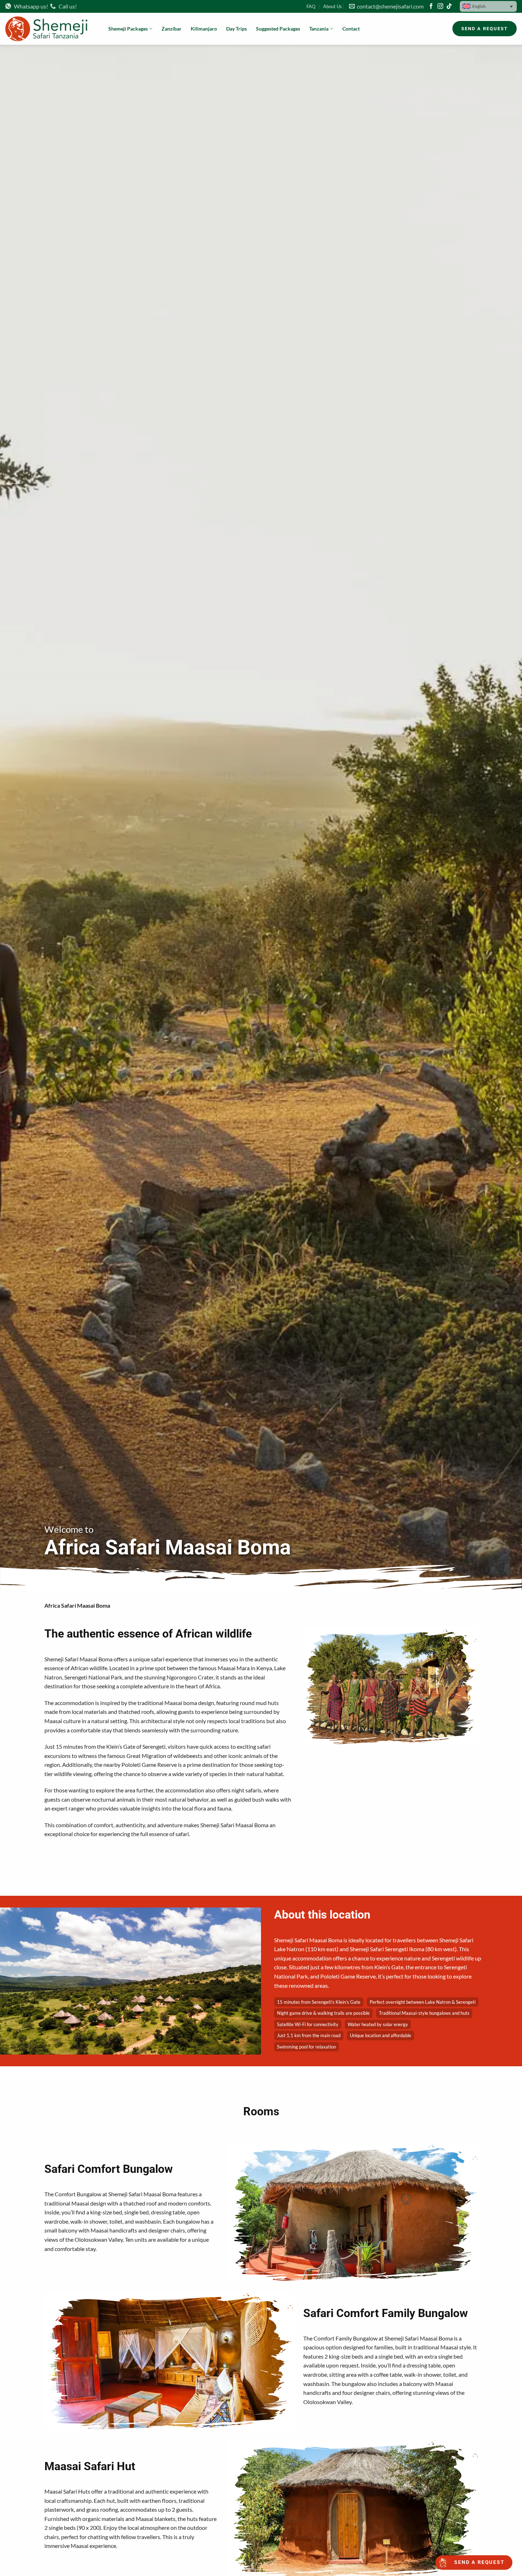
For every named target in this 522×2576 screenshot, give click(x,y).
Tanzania (319, 29)
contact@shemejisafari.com (389, 6)
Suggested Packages (278, 29)
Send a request (479, 2562)
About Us (333, 6)
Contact (351, 29)
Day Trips (236, 29)
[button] (488, 6)
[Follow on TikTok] (449, 7)
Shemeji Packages (128, 29)
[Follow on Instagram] (440, 7)
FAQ (311, 6)
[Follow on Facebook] (431, 7)
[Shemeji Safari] (51, 29)
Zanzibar (172, 29)
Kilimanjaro (204, 29)
